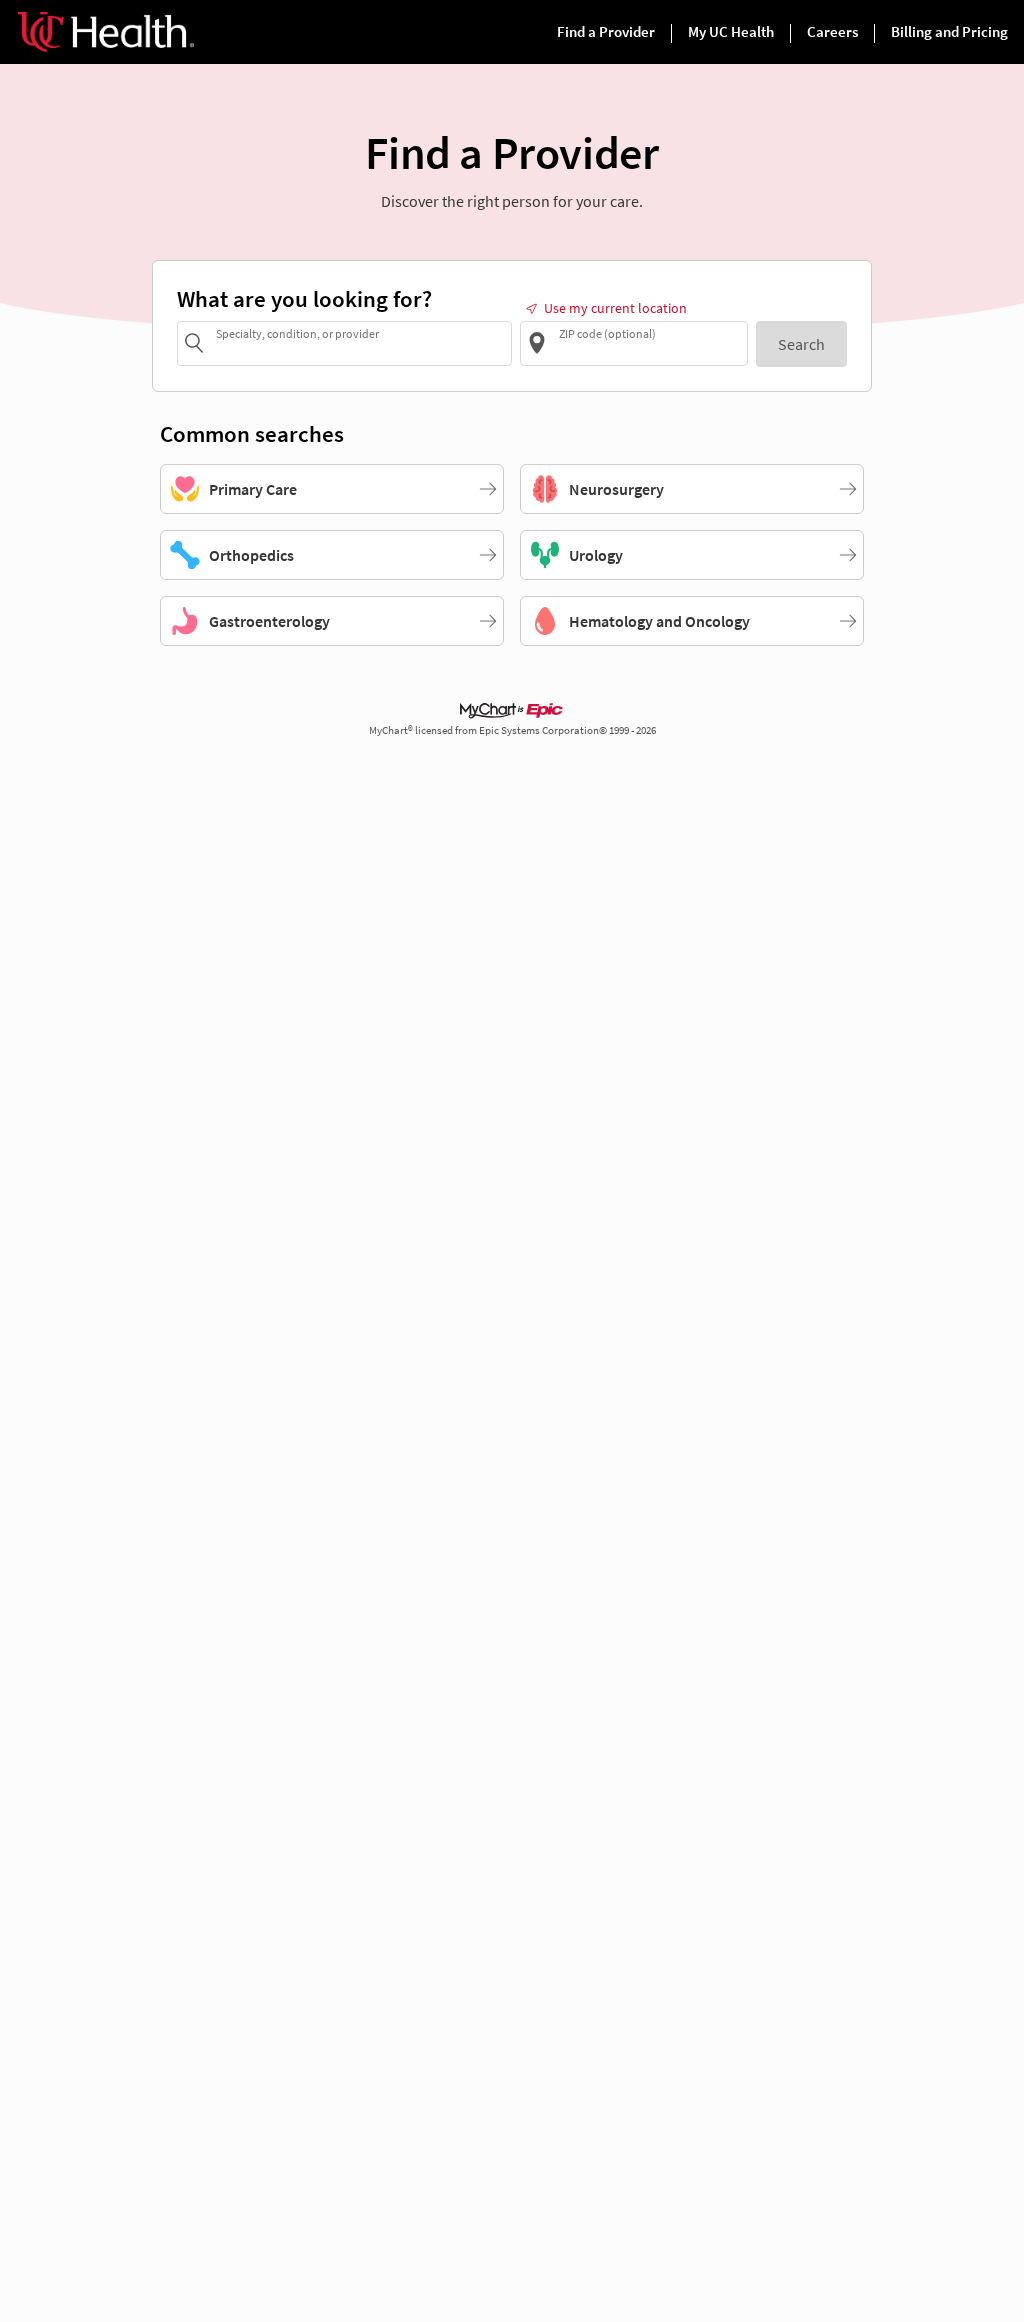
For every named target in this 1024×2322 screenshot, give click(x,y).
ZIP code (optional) (607, 333)
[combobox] (360, 342)
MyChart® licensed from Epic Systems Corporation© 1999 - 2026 (512, 730)
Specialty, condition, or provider (297, 333)
